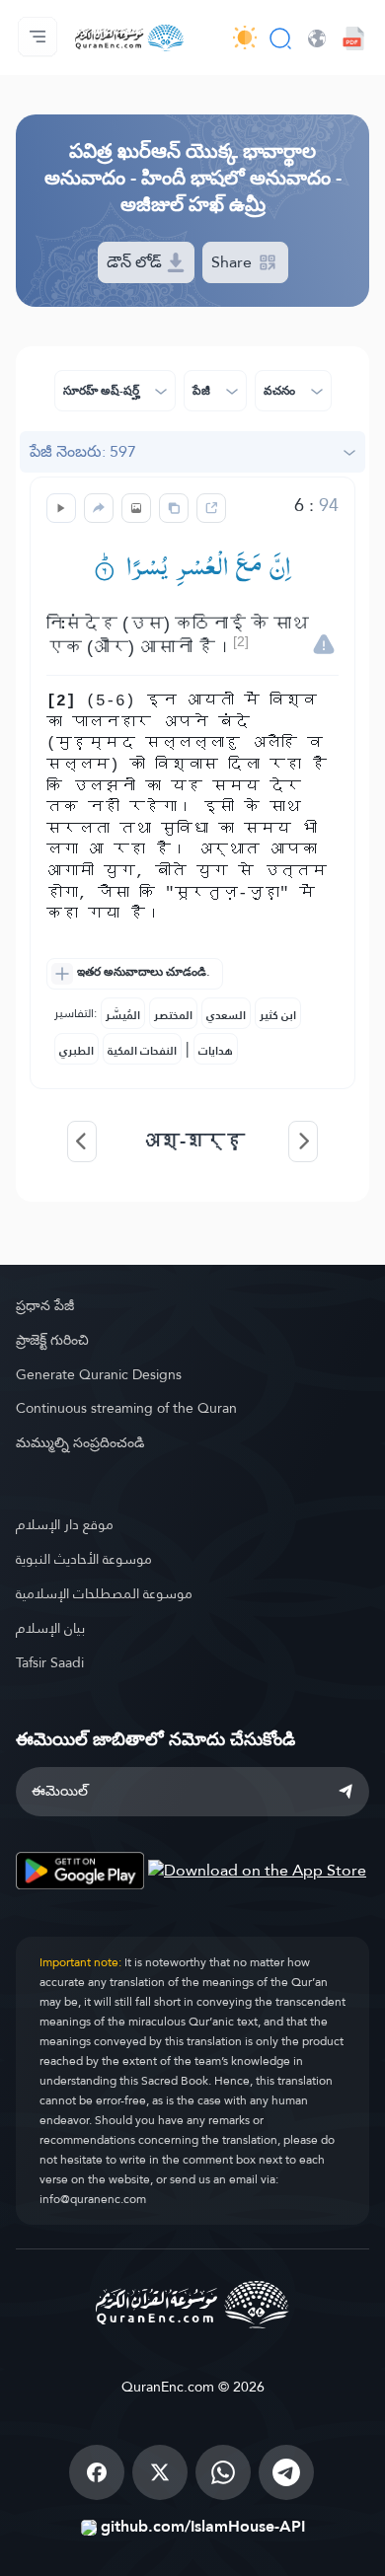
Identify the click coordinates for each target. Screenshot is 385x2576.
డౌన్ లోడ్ (136, 262)
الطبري (77, 1051)
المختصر (173, 1015)
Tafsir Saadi (50, 1662)
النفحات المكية (142, 1051)
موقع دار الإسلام (65, 1524)
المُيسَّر (123, 1015)
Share (233, 262)
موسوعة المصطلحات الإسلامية (104, 1593)
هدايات (216, 1051)
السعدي (226, 1015)
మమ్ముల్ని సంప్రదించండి (80, 1442)
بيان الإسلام (50, 1628)
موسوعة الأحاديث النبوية (84, 1559)
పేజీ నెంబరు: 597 (83, 451)
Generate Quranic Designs (99, 1374)
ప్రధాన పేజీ (45, 1305)
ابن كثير (278, 1015)
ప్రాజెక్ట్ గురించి (52, 1340)
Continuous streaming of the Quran (126, 1408)
